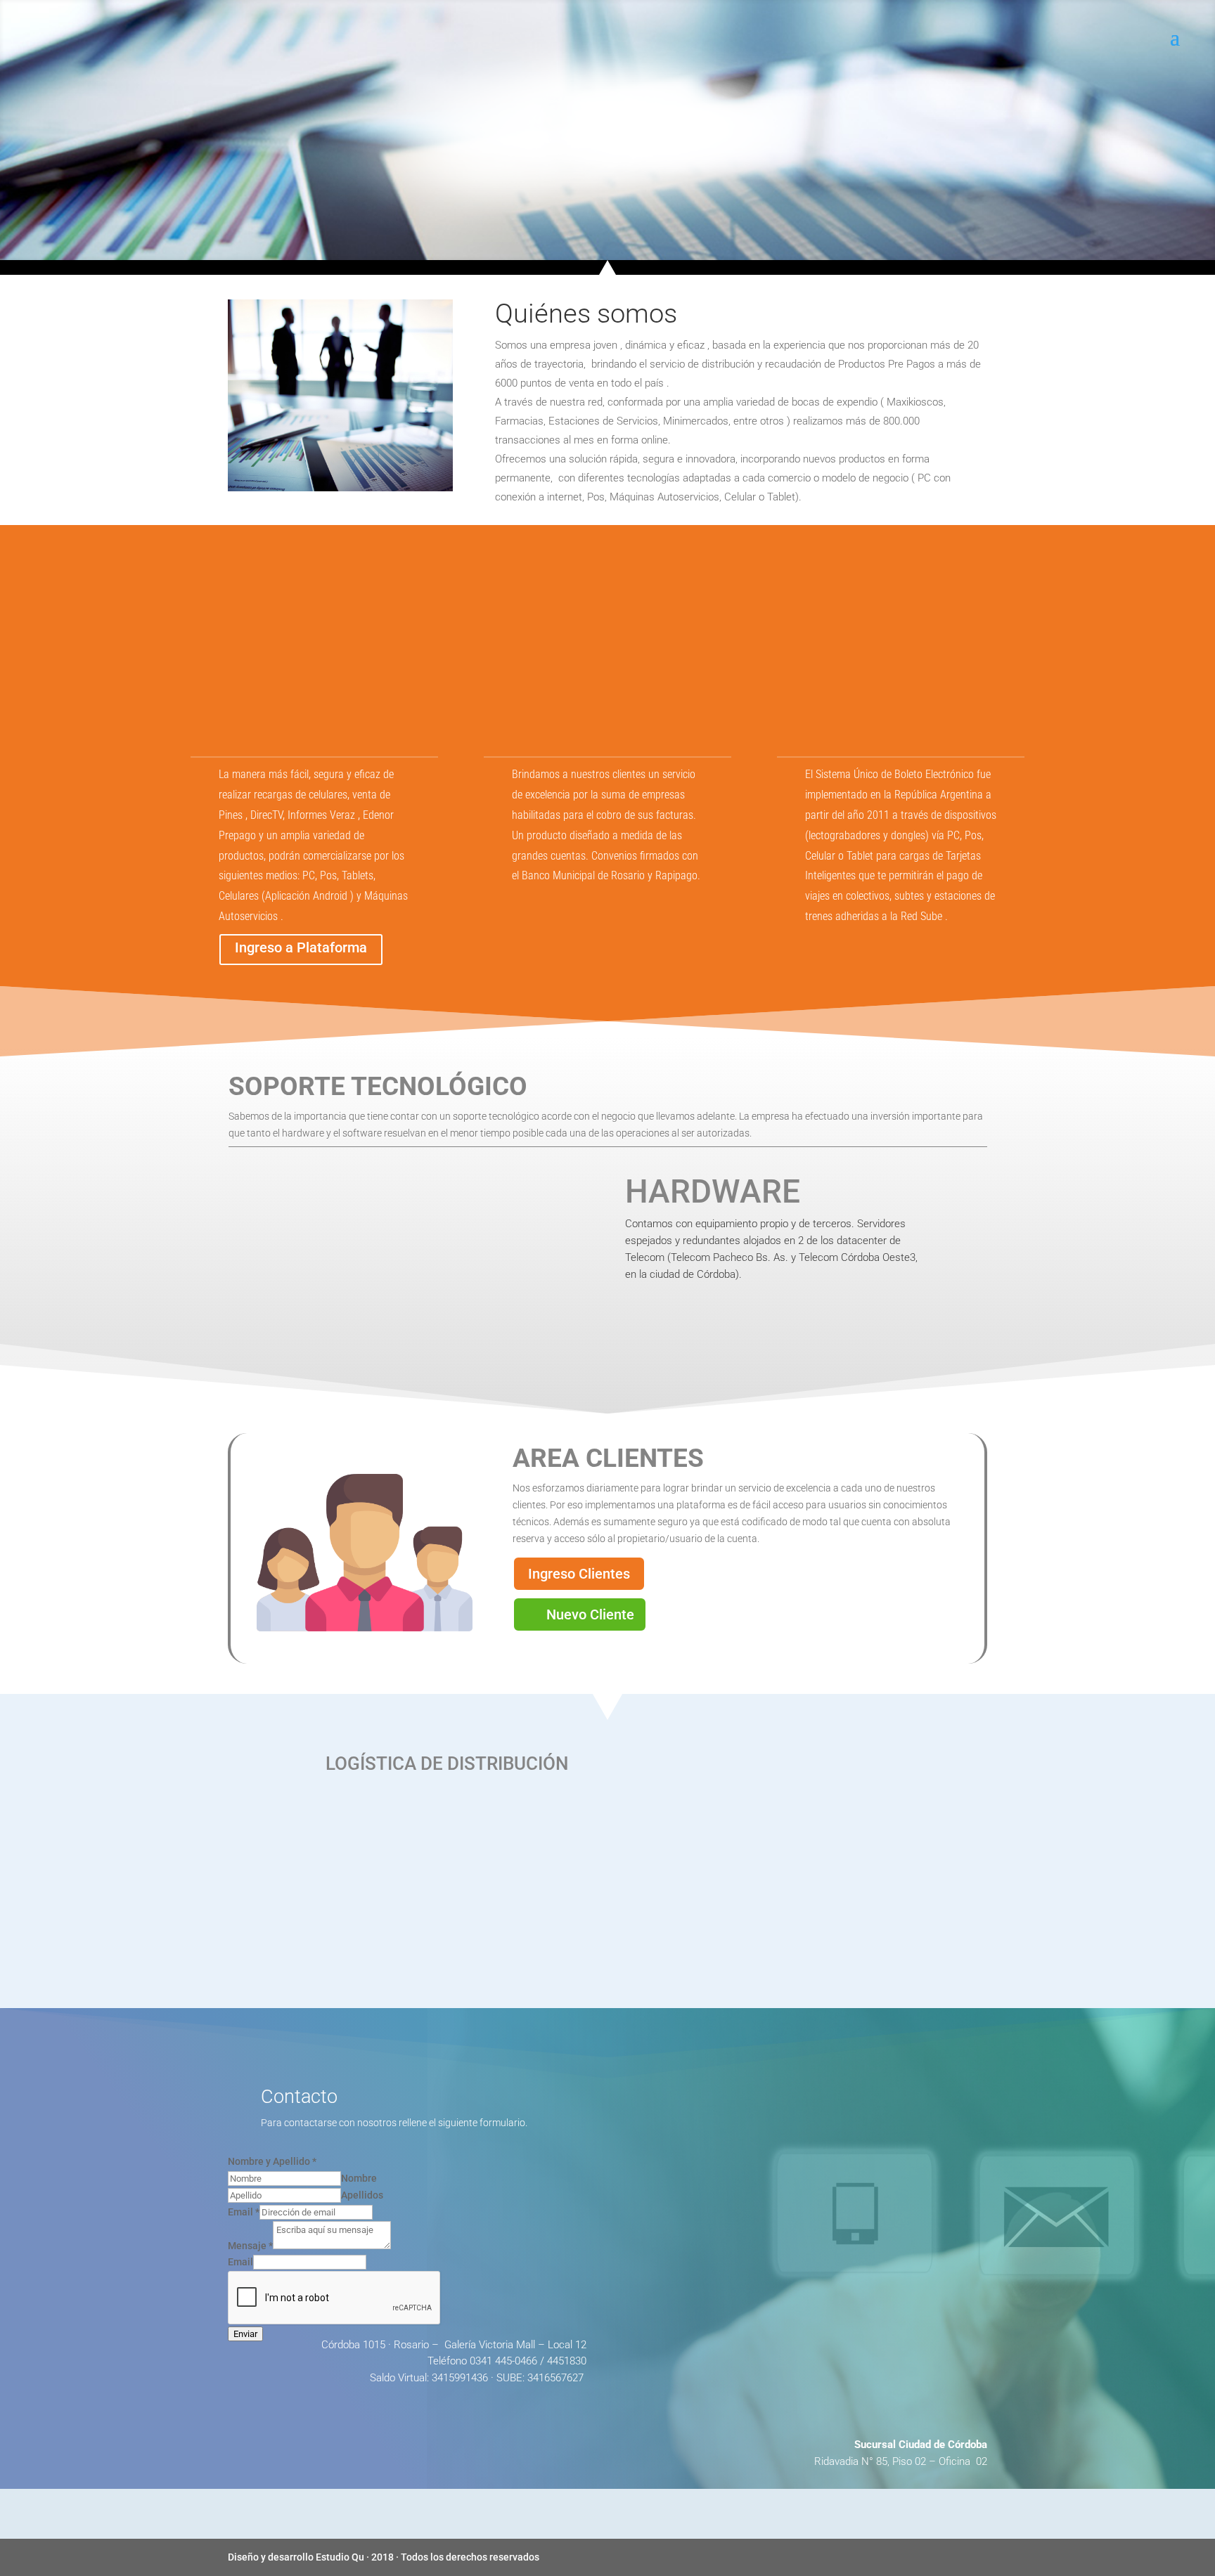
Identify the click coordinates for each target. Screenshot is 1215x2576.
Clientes (640, 237)
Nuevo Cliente (590, 1614)
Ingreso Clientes (579, 1574)
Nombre (359, 2178)
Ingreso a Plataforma (301, 947)
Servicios (489, 237)
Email (244, 2212)
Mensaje (250, 2246)
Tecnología (566, 237)
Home (427, 237)
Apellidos (362, 2195)
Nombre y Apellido (272, 2161)
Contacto (779, 237)
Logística (708, 237)
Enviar (245, 2334)
